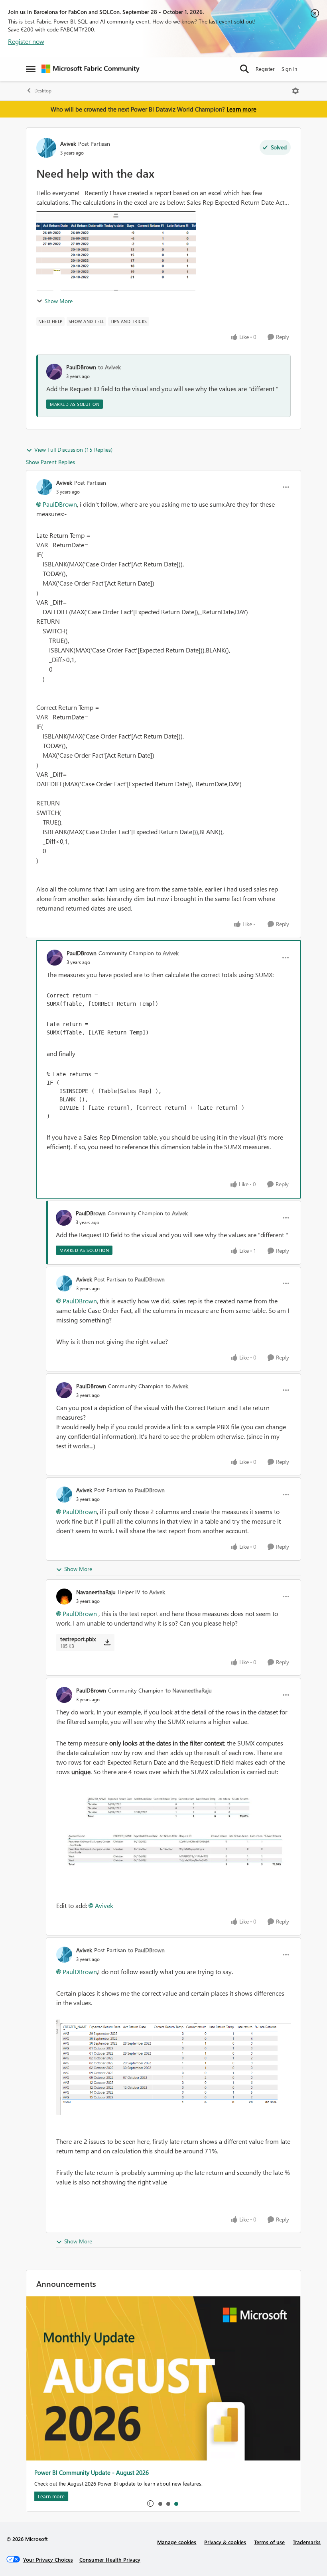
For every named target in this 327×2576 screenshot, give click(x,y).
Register (265, 69)
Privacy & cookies (225, 2542)
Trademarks (307, 2542)
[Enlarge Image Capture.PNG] (173, 2067)
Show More (59, 301)
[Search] (244, 69)
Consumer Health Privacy (110, 2559)
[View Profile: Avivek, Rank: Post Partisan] (46, 148)
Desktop (43, 91)
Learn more (241, 109)
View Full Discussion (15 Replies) (73, 450)
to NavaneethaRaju (189, 1690)
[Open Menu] (295, 91)
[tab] (160, 2504)
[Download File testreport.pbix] (107, 1642)
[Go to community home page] (91, 69)
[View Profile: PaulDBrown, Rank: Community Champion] (55, 958)
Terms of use (269, 2542)
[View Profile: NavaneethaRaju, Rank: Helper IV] (64, 1597)
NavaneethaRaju (96, 1592)
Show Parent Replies (50, 462)
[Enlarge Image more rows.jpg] (173, 1839)
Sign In (289, 69)
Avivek (68, 144)
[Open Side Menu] (31, 69)
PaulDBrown (81, 367)
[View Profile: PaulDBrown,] (54, 372)
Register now (26, 41)
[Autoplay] (150, 2504)
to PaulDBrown (146, 1279)
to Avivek (109, 367)
